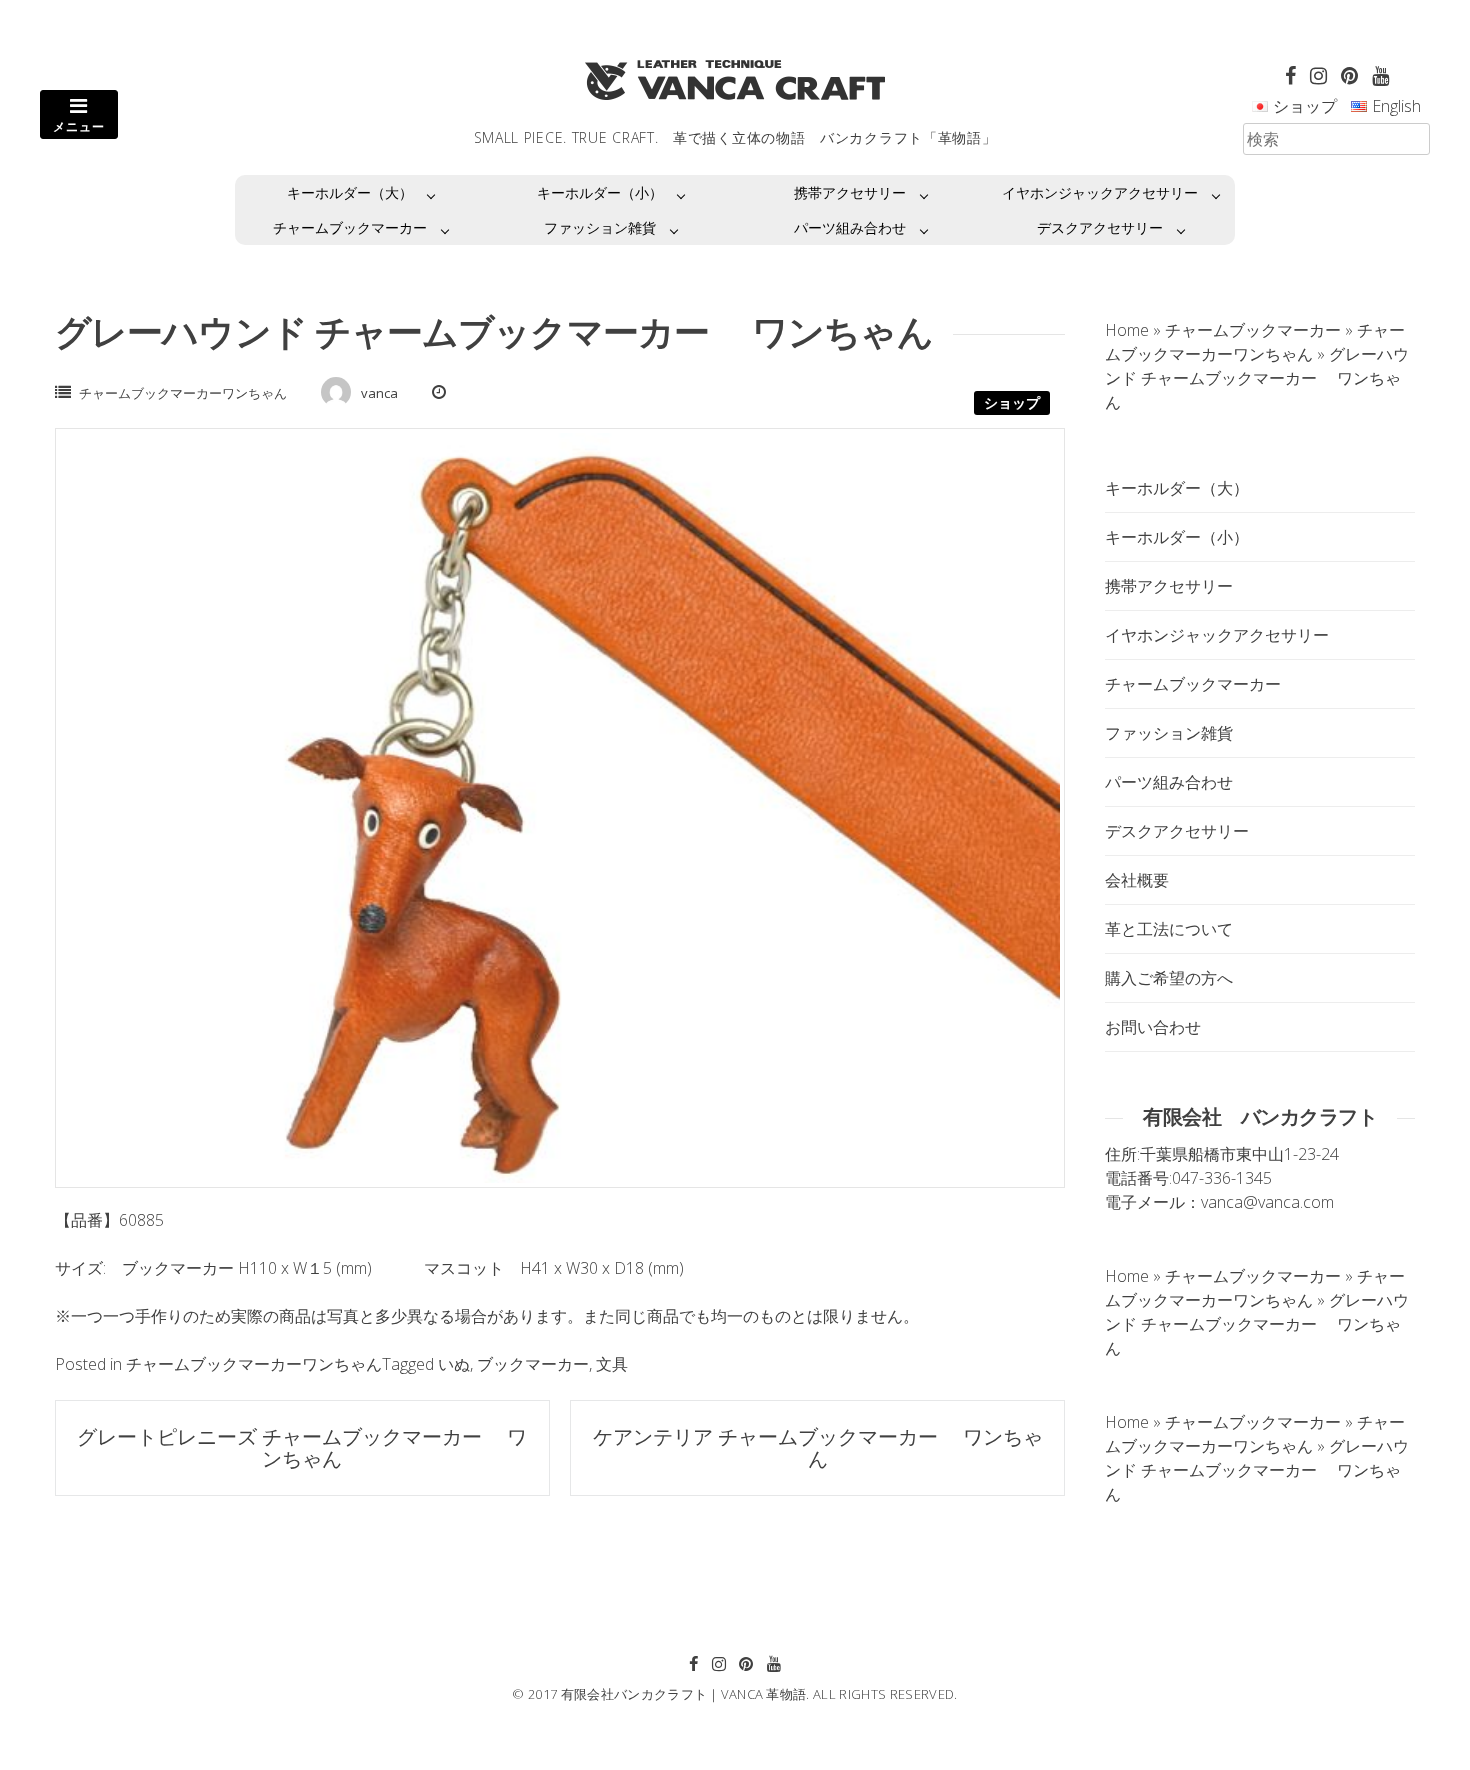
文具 (612, 1364)
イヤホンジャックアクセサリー (1100, 192)
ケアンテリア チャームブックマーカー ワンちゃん (818, 1447)
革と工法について (1169, 929)
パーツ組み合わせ (850, 227)
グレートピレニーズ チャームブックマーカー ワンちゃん (302, 1447)
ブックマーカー (533, 1364)
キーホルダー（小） (600, 192)
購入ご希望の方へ (1169, 978)
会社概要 (1137, 880)
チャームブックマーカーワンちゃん (183, 393)
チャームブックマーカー (350, 227)
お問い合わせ (1153, 1027)
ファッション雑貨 (600, 227)
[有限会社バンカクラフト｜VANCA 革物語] (735, 80)
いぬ (454, 1364)
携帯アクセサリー (850, 192)
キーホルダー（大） (350, 192)
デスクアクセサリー (1100, 227)
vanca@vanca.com (1267, 1202)
